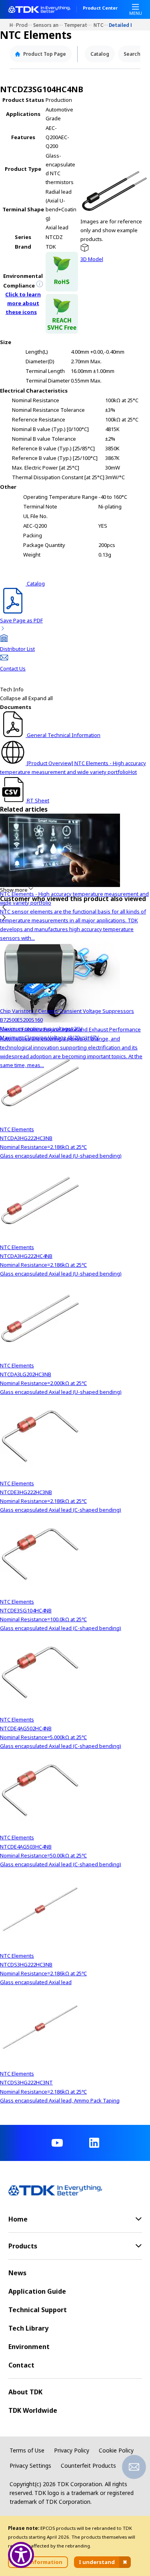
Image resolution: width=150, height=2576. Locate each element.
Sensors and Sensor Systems (49, 25)
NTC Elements (101, 25)
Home (13, 25)
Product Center (100, 8)
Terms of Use (27, 2450)
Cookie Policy (116, 2450)
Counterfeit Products (88, 2466)
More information (38, 2562)
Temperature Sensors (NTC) (79, 25)
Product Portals (25, 25)
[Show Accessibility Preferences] (21, 2555)
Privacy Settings (30, 2466)
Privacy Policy (72, 2450)
